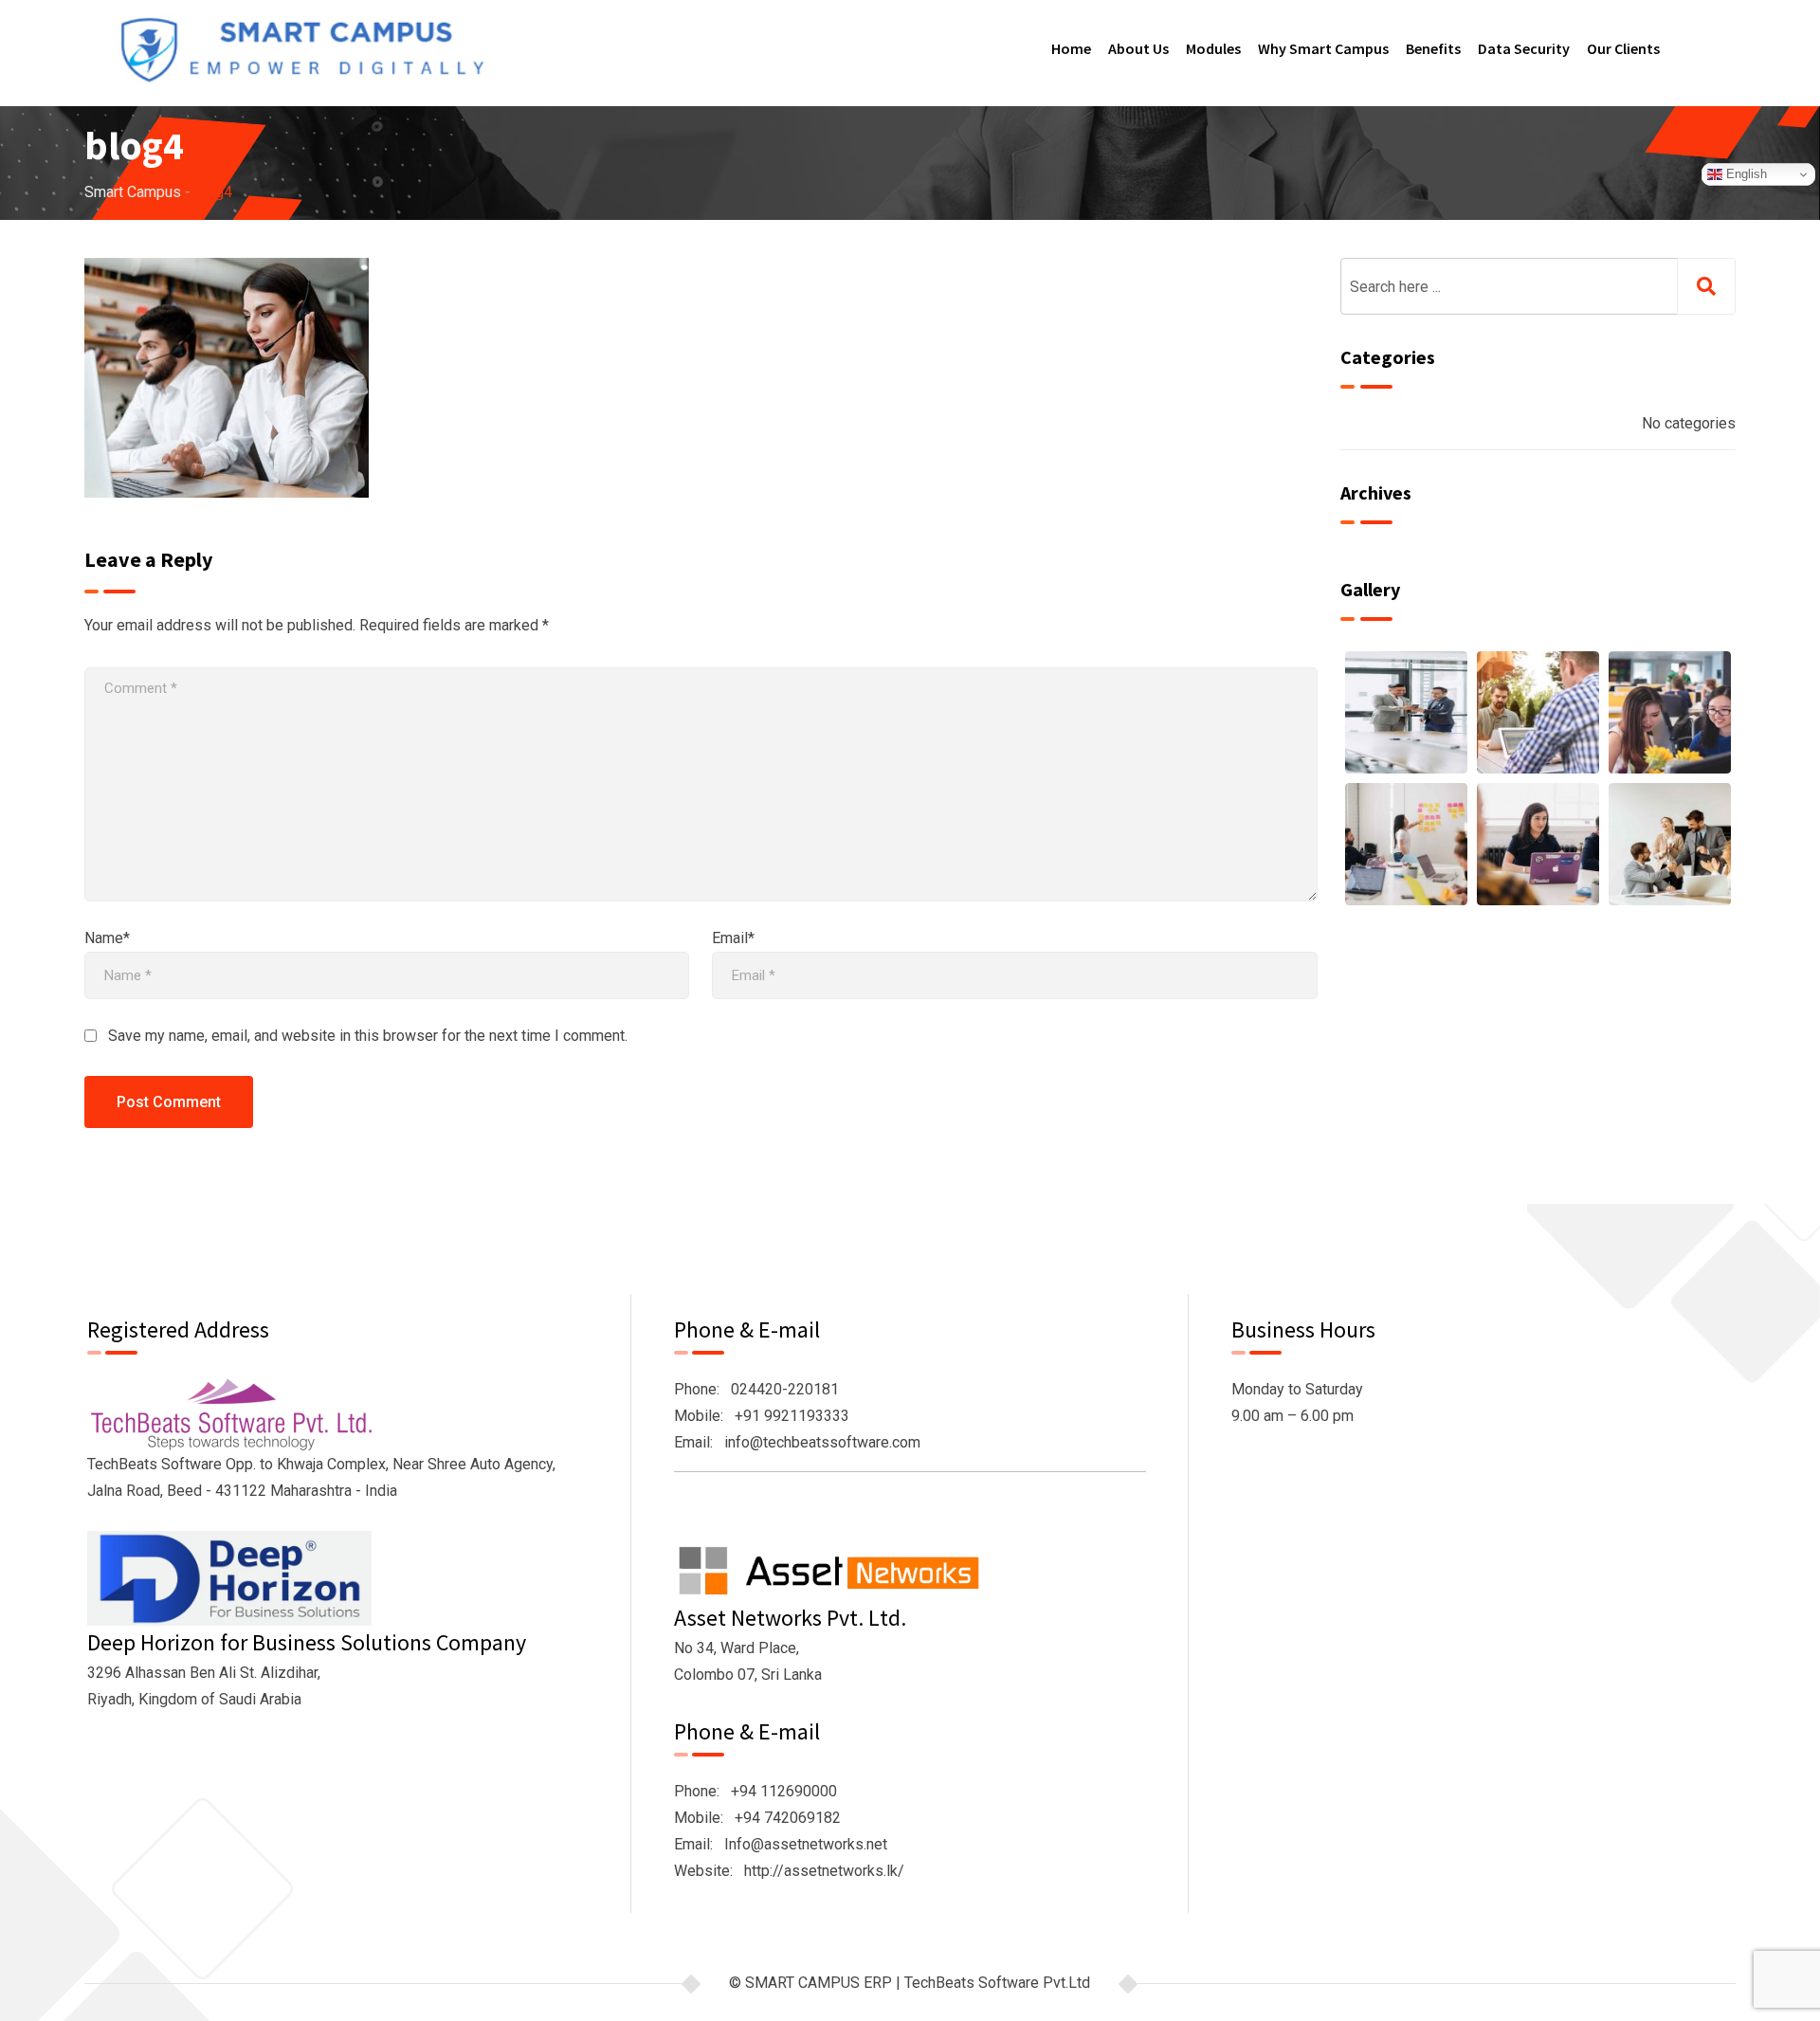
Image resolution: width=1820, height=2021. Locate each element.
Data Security (1524, 48)
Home (1071, 48)
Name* (107, 938)
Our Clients (1623, 48)
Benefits (1433, 48)
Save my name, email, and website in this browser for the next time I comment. (368, 1036)
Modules (1213, 48)
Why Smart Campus (1323, 48)
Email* (733, 938)
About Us (1138, 48)
